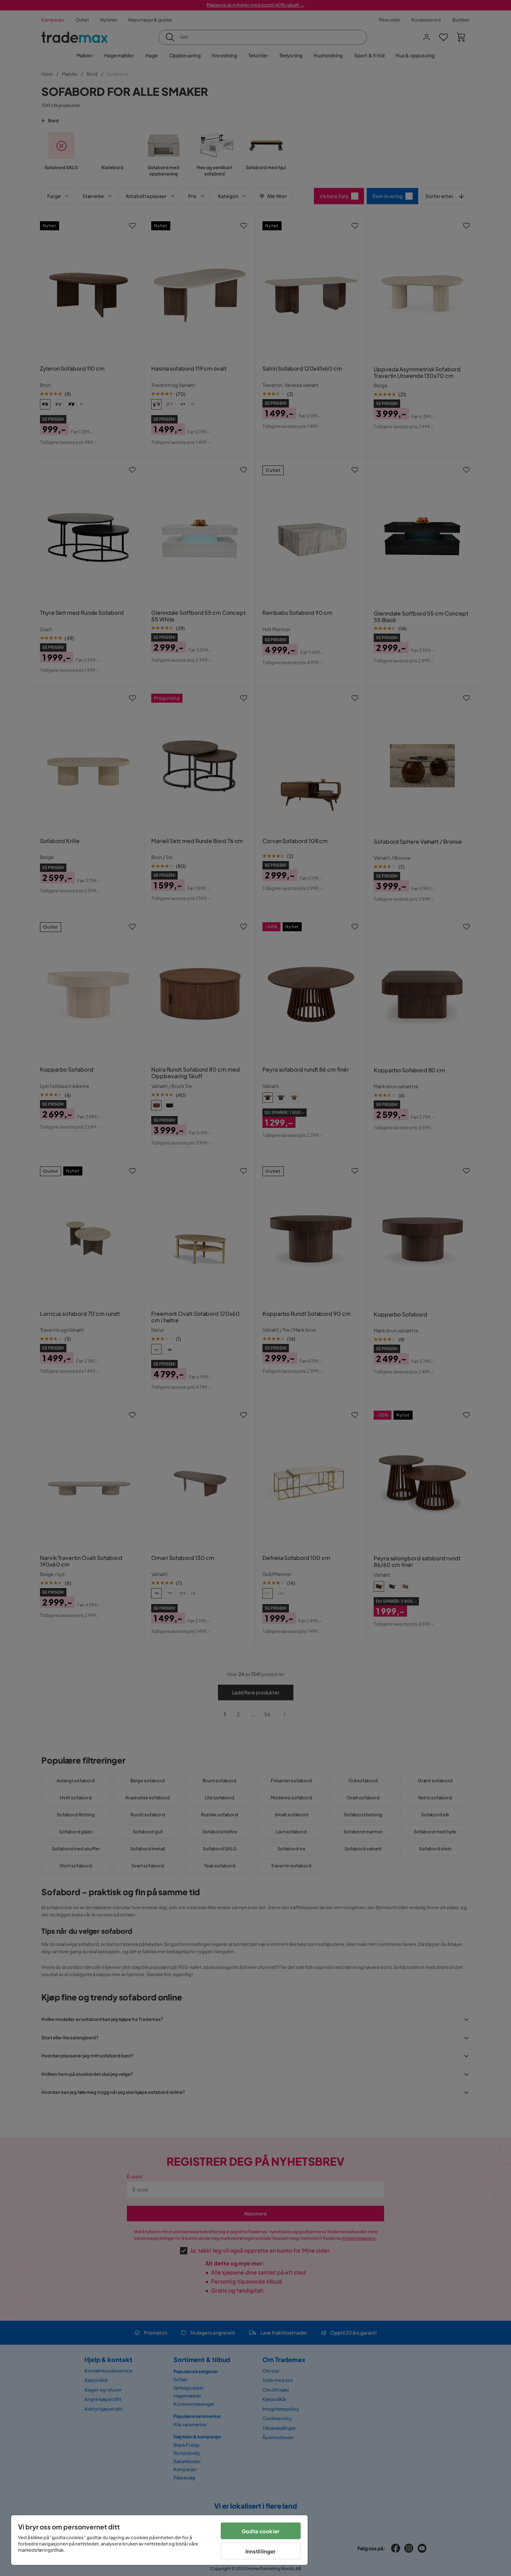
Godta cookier (261, 2531)
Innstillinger (261, 2551)
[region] (159, 2540)
